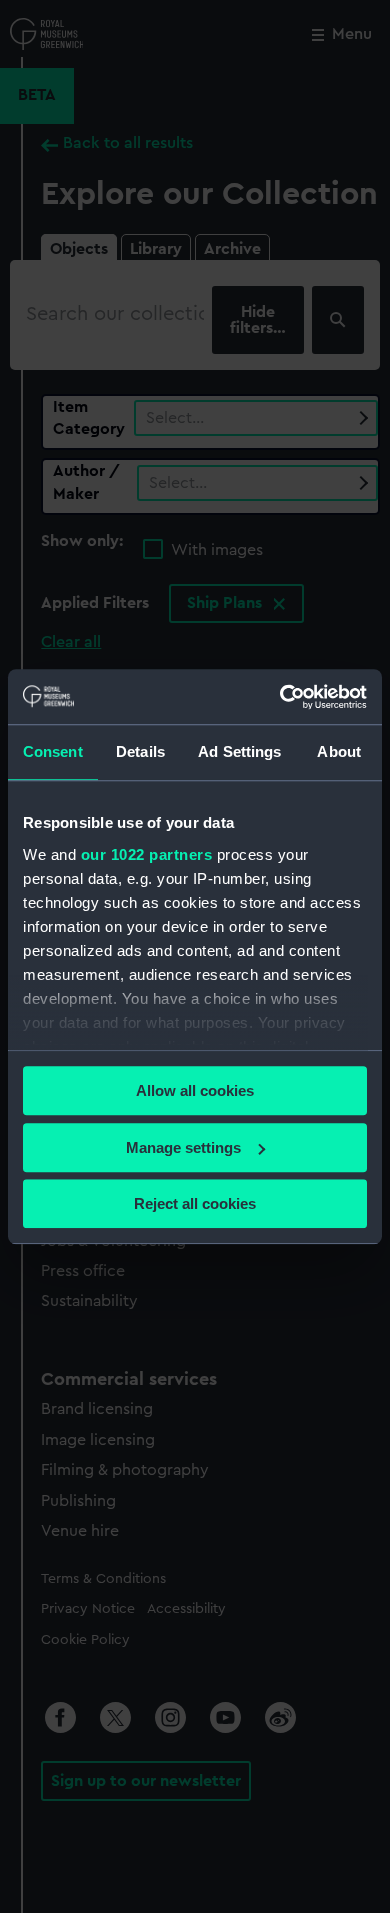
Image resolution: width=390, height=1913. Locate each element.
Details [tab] (140, 751)
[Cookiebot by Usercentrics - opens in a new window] (280, 697)
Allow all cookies (195, 1090)
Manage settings (183, 1147)
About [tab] (339, 751)
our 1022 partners (147, 854)
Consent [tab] (53, 751)
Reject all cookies (195, 1203)
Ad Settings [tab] (239, 751)
